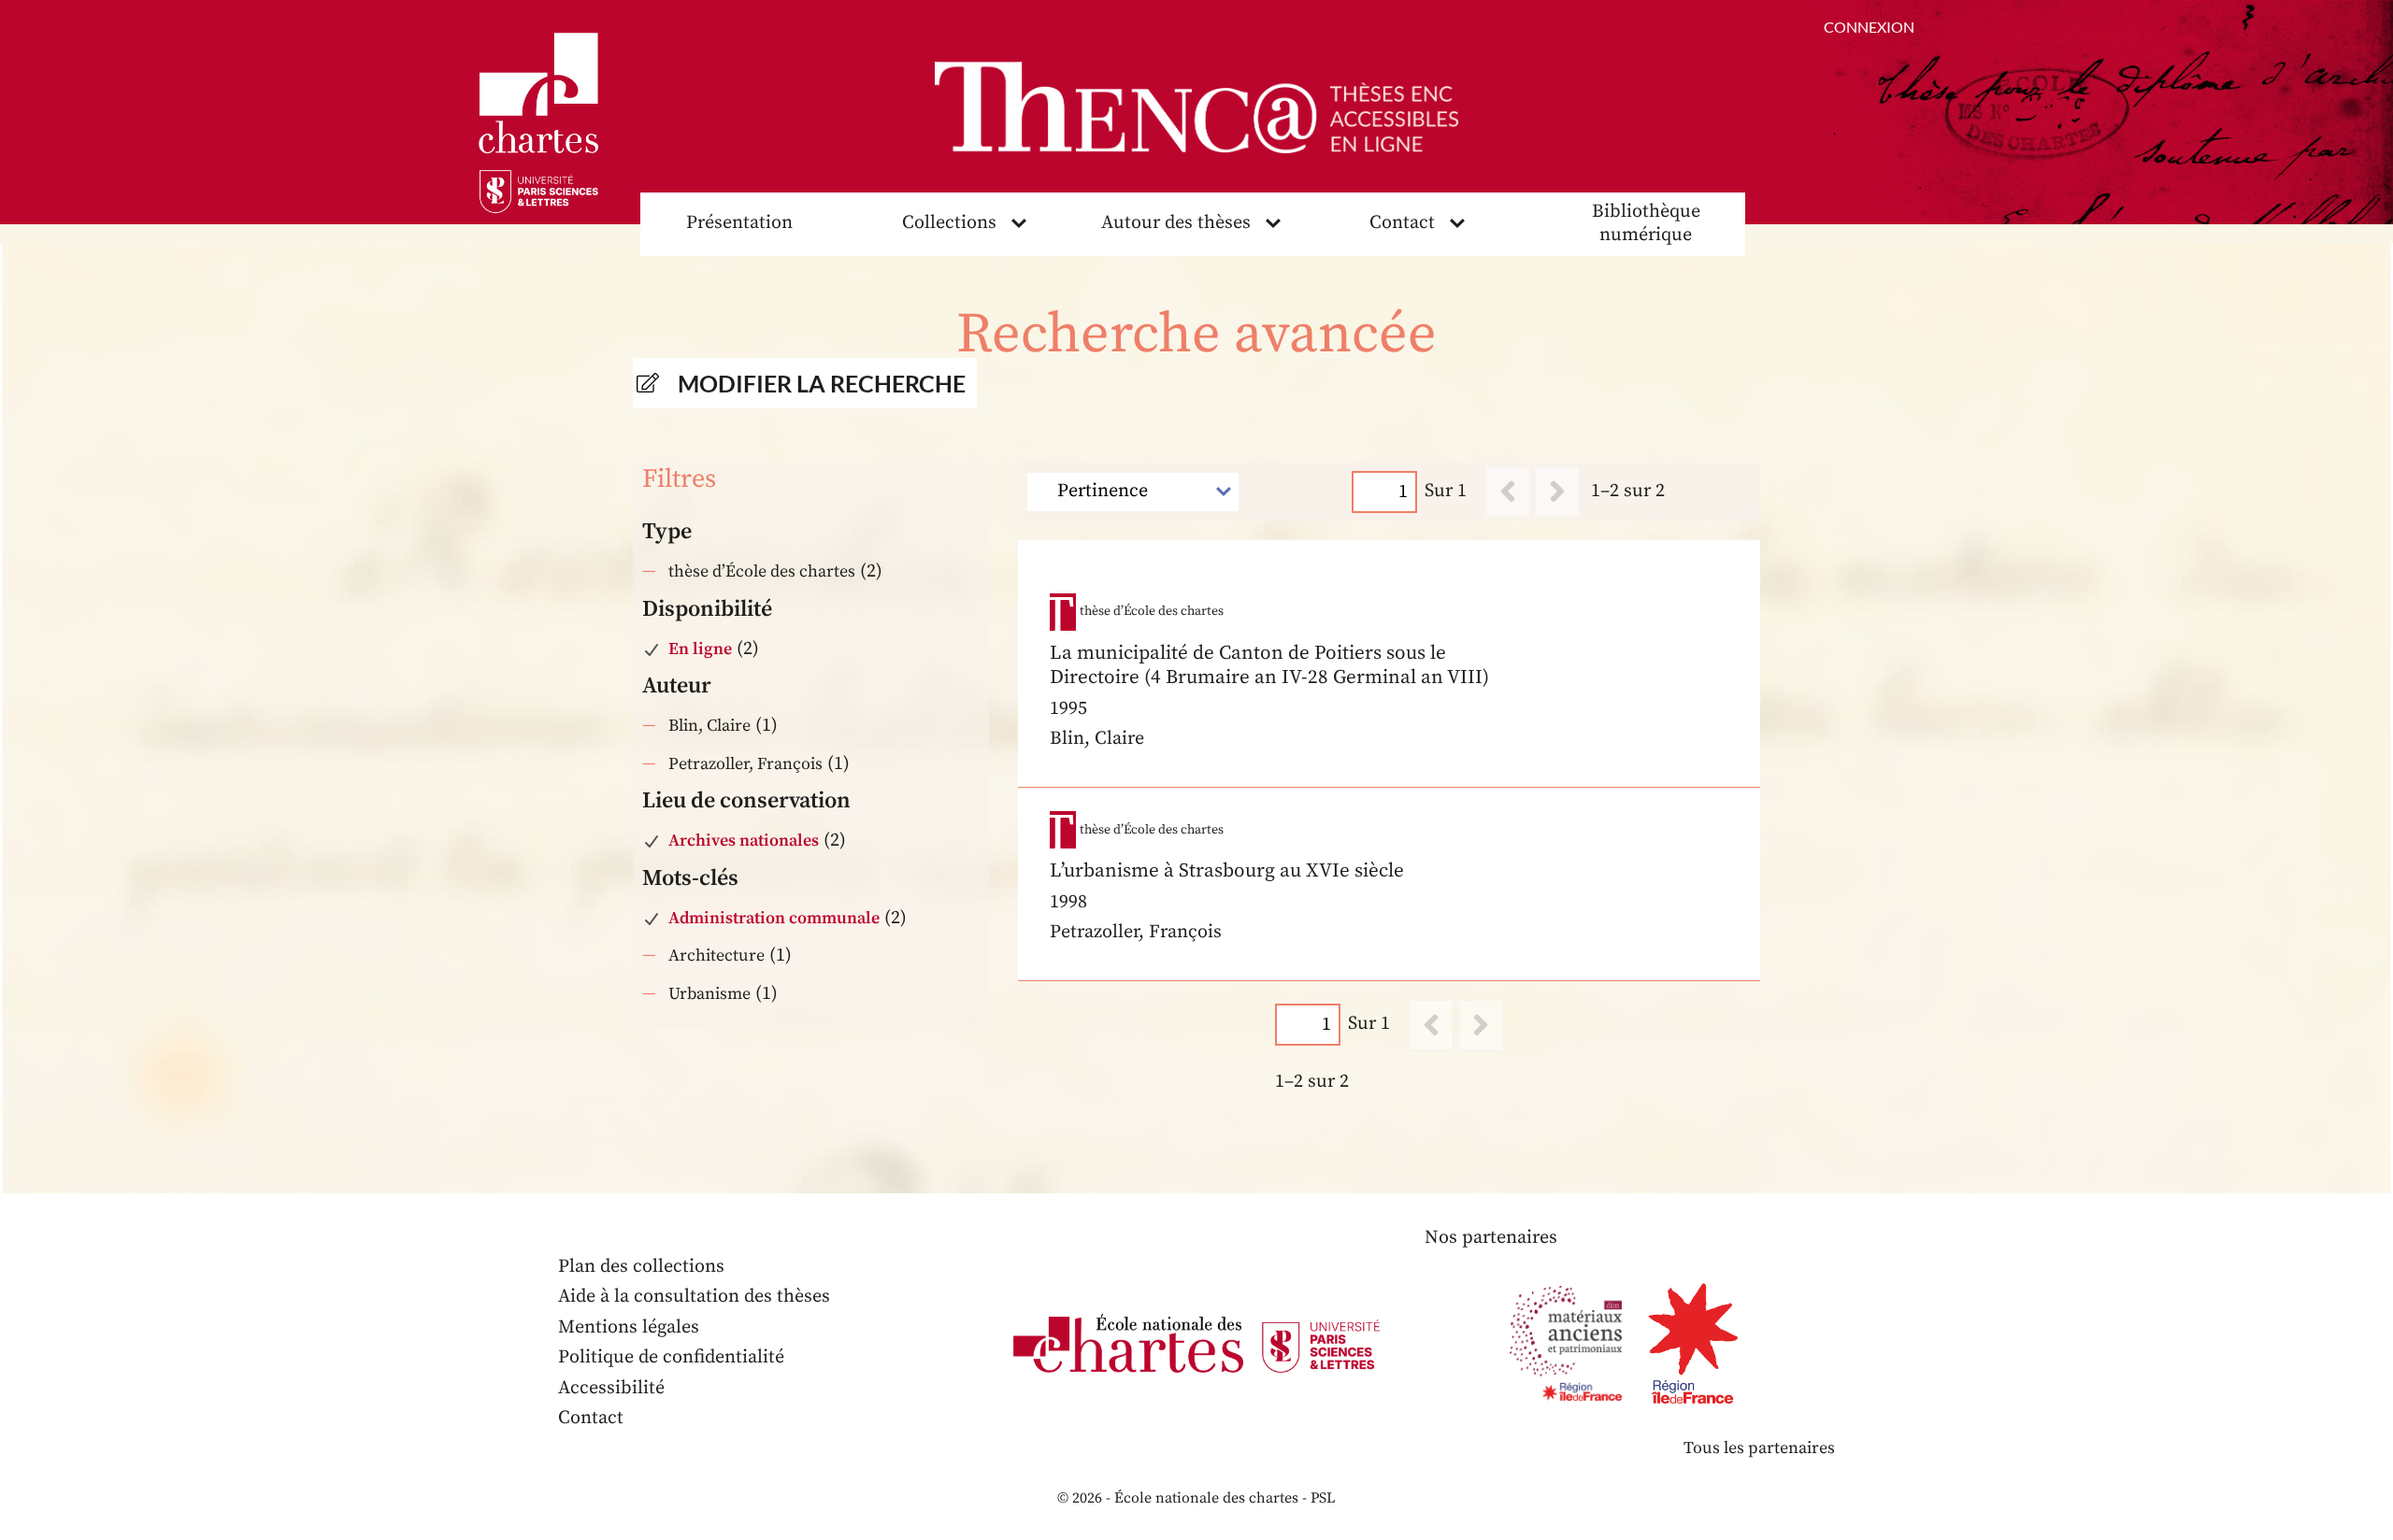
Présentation (739, 223)
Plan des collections (641, 1267)
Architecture (716, 955)
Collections (949, 223)
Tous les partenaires (1759, 1448)
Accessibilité (611, 1388)
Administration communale (774, 918)
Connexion (1869, 27)
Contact (1402, 223)
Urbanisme (709, 994)
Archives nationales (744, 841)
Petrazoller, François (745, 764)
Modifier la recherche (822, 383)
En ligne (700, 649)
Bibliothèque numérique (1646, 223)
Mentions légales (629, 1327)
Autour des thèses (1176, 223)
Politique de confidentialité (671, 1357)
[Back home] (1196, 107)
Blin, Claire (709, 726)
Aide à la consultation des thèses (694, 1297)
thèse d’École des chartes (762, 571)
